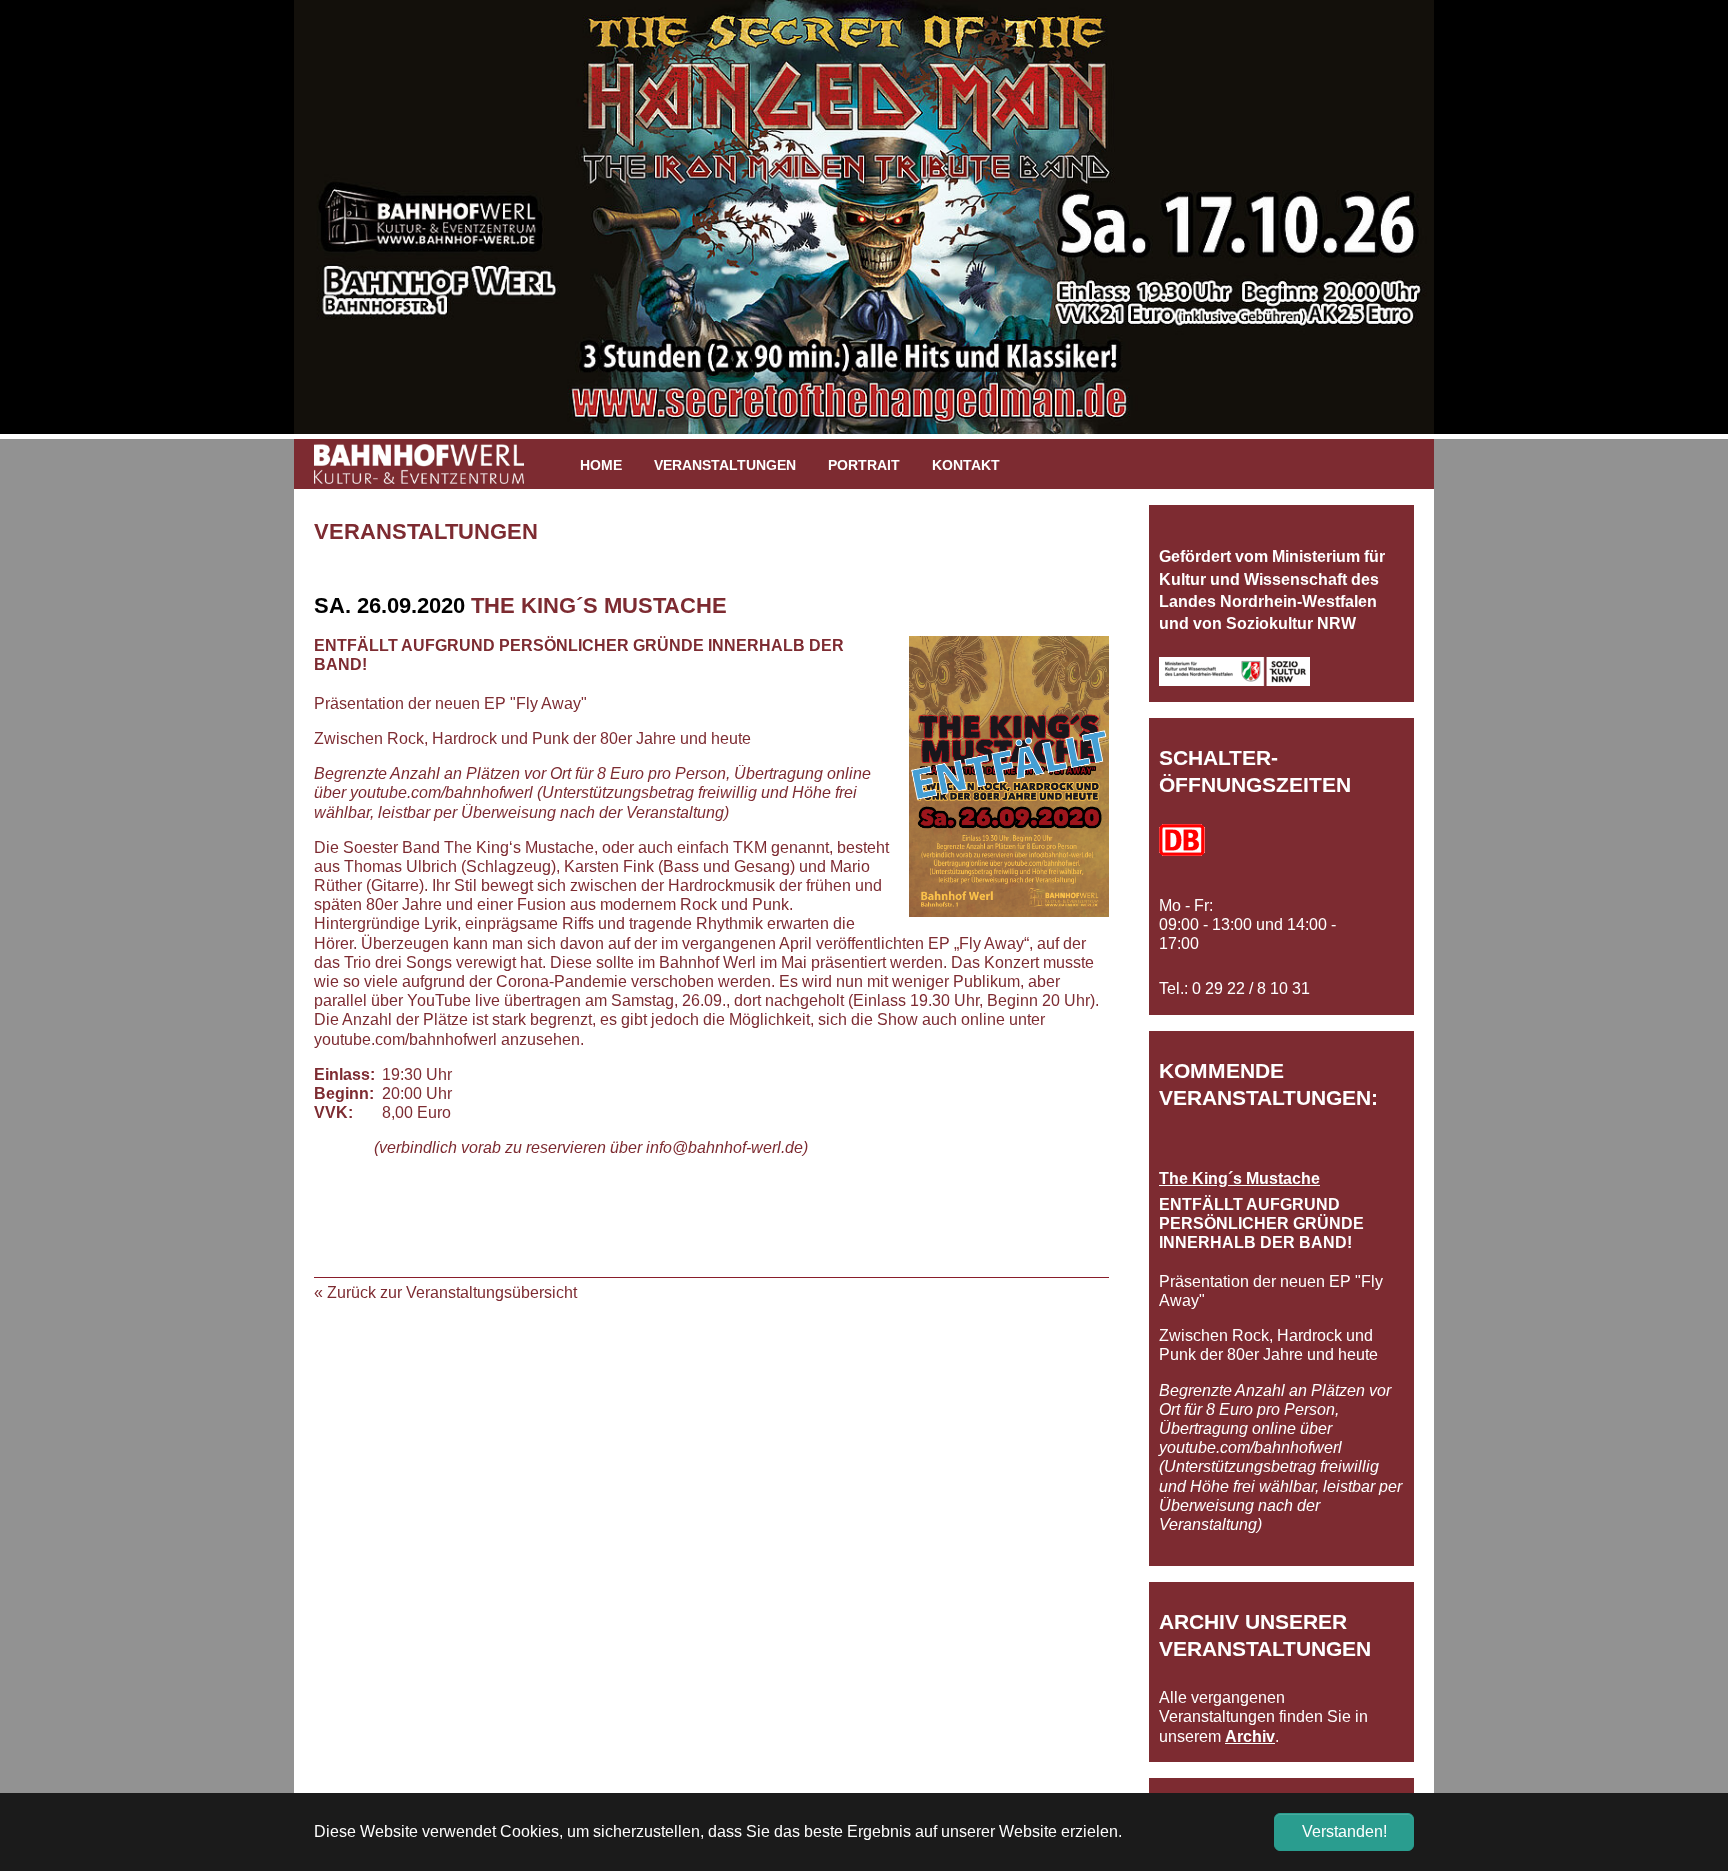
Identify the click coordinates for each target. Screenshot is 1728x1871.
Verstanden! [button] (1344, 1831)
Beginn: (344, 1093)
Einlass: (344, 1074)
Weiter (1464, 227)
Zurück (264, 227)
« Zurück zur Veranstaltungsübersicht (445, 1292)
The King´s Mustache (1239, 1178)
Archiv (1250, 1736)
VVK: (333, 1112)
